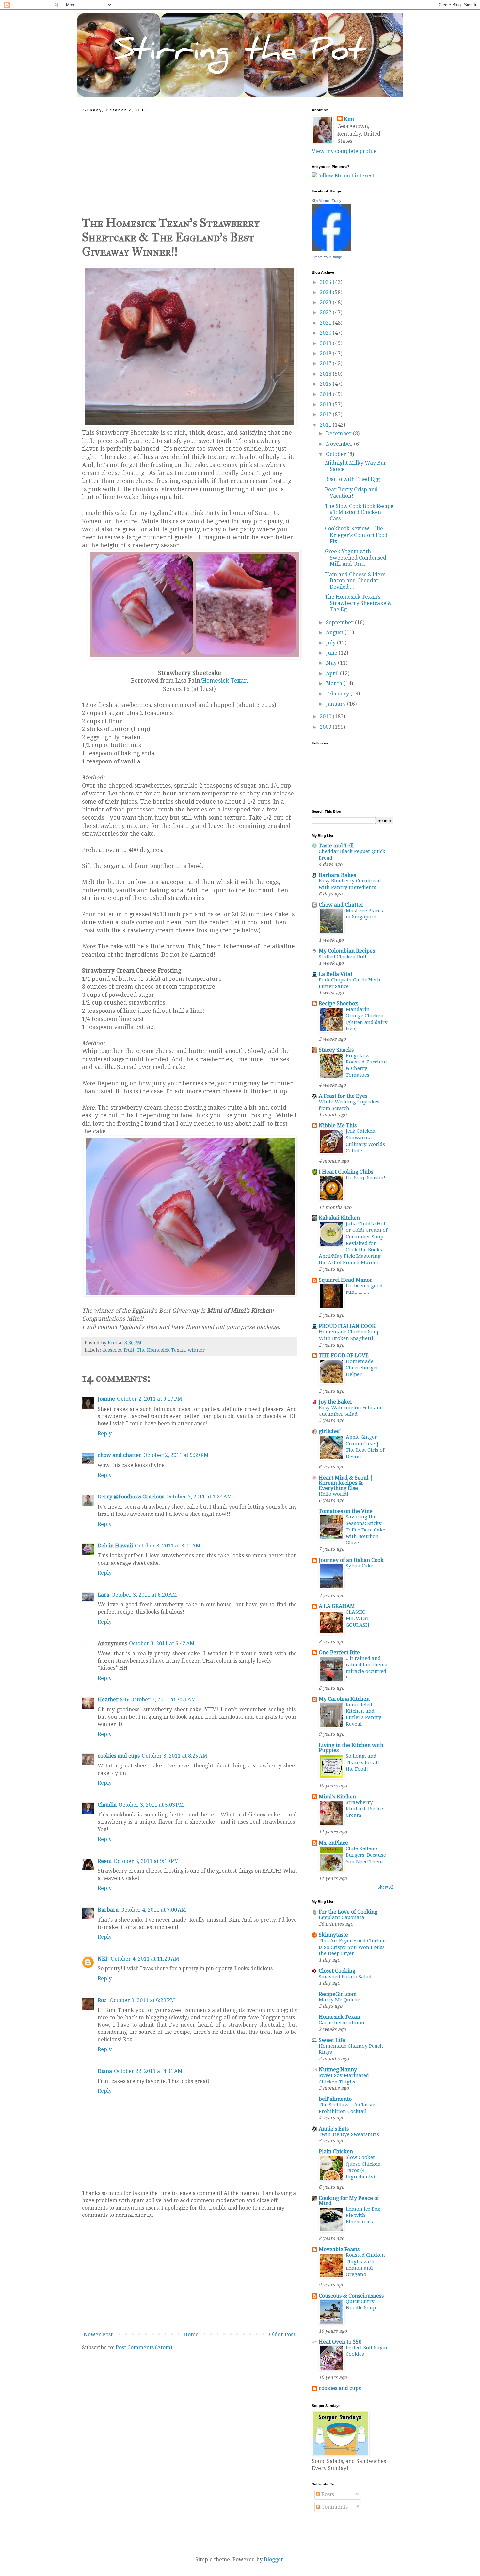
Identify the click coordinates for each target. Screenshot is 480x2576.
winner (196, 1350)
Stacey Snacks (336, 1050)
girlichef (329, 1431)
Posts (327, 2494)
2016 (326, 374)
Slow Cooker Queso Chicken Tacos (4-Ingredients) (363, 2167)
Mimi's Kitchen (337, 1797)
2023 (326, 302)
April (333, 673)
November (340, 444)
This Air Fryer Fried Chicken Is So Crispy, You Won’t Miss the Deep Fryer (352, 1947)
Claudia (107, 1805)
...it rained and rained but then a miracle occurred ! (367, 1668)
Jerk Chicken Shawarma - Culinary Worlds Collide (365, 1141)
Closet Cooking (337, 1971)
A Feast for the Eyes (343, 1096)
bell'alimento (335, 2099)
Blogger (274, 2559)
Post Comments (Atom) (144, 2347)
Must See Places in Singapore (364, 914)
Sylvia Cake (360, 1566)
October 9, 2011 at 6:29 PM (142, 2000)
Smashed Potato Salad (345, 1977)
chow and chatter (120, 1455)
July (331, 643)
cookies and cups (119, 1756)
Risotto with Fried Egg (352, 479)
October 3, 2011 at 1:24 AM (199, 1497)
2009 (326, 727)
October (337, 454)
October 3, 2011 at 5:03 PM (151, 1805)
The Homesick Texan (161, 1350)
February (338, 694)
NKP (103, 1959)
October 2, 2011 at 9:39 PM (176, 1455)
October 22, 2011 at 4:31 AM (148, 2071)
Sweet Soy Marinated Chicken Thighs (344, 2079)
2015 (326, 384)
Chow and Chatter (341, 905)
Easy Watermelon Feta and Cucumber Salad (351, 1411)
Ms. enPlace (333, 1843)
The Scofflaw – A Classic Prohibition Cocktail (347, 2108)
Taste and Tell (336, 846)
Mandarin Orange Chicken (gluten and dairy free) (367, 1019)
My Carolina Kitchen (344, 1699)
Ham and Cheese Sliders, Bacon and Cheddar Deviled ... (356, 581)
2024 (326, 292)
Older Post (282, 2335)
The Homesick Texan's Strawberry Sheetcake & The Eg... (358, 603)
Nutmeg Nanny (338, 2070)
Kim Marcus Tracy (327, 201)
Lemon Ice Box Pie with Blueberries (363, 2216)
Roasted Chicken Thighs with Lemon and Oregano (365, 2265)
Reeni (105, 1861)
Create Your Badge (327, 257)
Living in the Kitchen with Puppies (351, 1748)
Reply (105, 1434)
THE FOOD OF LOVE (344, 1355)
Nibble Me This (338, 1125)
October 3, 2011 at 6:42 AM (162, 1643)
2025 (326, 282)
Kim (349, 119)
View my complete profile (344, 151)
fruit (129, 1350)
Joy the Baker (336, 1402)
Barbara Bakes (337, 875)
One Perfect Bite (339, 1653)
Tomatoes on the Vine (346, 1511)
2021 (326, 323)
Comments (334, 2507)
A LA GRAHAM (337, 1606)
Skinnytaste (333, 1935)
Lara (104, 1595)
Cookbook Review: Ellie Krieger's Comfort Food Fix (356, 535)
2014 (326, 394)
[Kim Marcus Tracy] (331, 249)
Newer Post (98, 2335)
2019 (326, 343)
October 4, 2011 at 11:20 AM (145, 1959)
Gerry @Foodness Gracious (131, 1497)
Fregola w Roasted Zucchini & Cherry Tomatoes (366, 1065)
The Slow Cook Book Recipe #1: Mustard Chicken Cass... (359, 512)
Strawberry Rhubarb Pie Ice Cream (364, 1809)
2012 (326, 415)
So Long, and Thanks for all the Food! (362, 1763)
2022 (326, 313)
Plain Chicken (336, 2152)
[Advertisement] (189, 161)
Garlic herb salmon (342, 2023)
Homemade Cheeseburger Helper (362, 1368)
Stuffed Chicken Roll (343, 957)
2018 (326, 353)
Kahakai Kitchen (339, 1218)
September (340, 622)
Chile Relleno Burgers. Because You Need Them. (366, 1855)
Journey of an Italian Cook (351, 1560)
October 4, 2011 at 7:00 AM (153, 1910)
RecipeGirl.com (338, 1994)
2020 (326, 333)
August (335, 633)
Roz (103, 2000)
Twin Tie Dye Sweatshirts (349, 2134)
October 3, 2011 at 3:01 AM (168, 1546)
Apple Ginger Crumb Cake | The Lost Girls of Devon (365, 1447)
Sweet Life (332, 2040)
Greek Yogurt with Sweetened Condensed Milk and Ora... (356, 558)
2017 (326, 364)
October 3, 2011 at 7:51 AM (163, 1700)
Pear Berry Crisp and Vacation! (351, 493)
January (336, 704)
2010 (326, 717)
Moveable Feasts (339, 2249)
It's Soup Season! (366, 1178)
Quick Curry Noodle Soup (361, 2305)
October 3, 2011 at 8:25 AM (175, 1756)
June (332, 653)
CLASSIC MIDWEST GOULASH (358, 1618)
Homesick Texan (225, 681)
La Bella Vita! (336, 974)
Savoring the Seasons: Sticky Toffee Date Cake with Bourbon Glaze (366, 1530)
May (332, 663)
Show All (386, 1887)
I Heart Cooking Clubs (346, 1172)
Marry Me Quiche (339, 2000)
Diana (105, 2071)
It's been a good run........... (364, 1289)
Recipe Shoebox (338, 1004)
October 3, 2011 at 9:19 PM (146, 1861)
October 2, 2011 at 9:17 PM (150, 1399)
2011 (326, 425)
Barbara (108, 1910)
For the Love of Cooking (348, 1912)
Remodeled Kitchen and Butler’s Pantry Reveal (364, 1714)
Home (191, 2335)
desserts (112, 1350)
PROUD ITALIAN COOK (347, 1326)
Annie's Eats (334, 2129)
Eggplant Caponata (342, 1917)
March (335, 684)
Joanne (106, 1399)
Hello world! (334, 1494)
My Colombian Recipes (347, 951)
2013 (326, 404)
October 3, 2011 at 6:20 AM (144, 1595)
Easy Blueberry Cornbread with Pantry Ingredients (350, 884)
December (339, 434)
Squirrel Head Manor (345, 1280)
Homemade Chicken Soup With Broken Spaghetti (349, 1335)
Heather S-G (113, 1700)
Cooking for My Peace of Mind (349, 2201)
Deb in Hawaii (115, 1546)
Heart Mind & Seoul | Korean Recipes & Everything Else (346, 1483)
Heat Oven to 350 (340, 2342)
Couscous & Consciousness (351, 2296)
